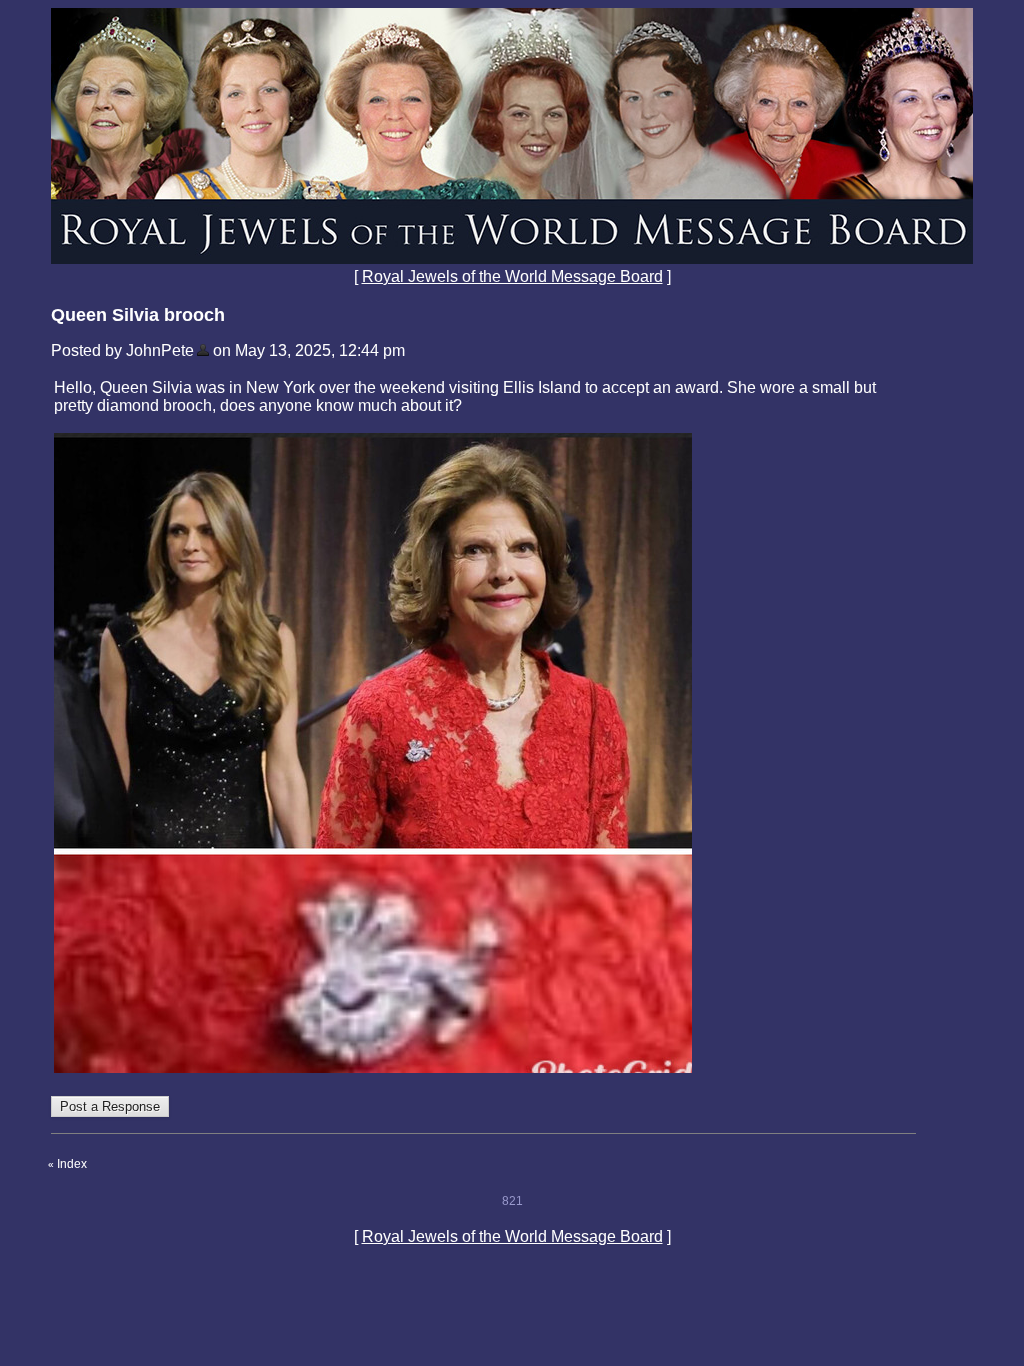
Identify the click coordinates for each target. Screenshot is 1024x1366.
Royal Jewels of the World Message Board (512, 276)
